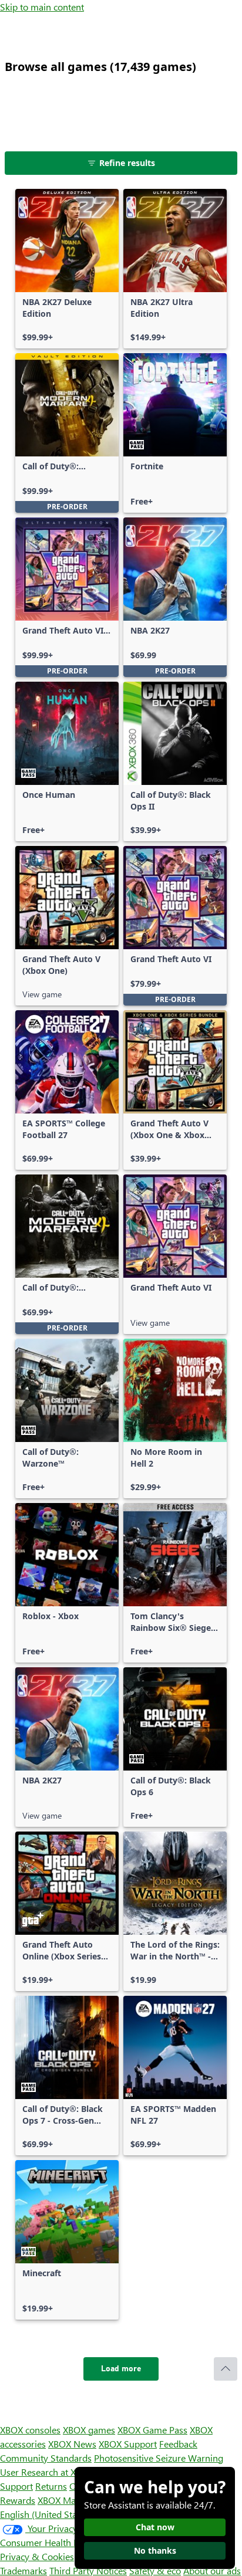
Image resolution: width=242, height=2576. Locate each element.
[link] (67, 269)
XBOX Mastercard (73, 2500)
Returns (51, 2486)
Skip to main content (42, 7)
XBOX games (89, 2430)
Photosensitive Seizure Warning (159, 2458)
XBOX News (72, 2444)
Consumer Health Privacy (51, 2542)
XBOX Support (128, 2444)
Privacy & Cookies (37, 2556)
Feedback (178, 2444)
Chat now (155, 2527)
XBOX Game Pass (152, 2430)
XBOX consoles (30, 2430)
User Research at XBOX (48, 2472)
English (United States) (46, 2514)
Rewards (18, 2500)
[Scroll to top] (226, 2369)
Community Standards (46, 2458)
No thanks (155, 2550)
